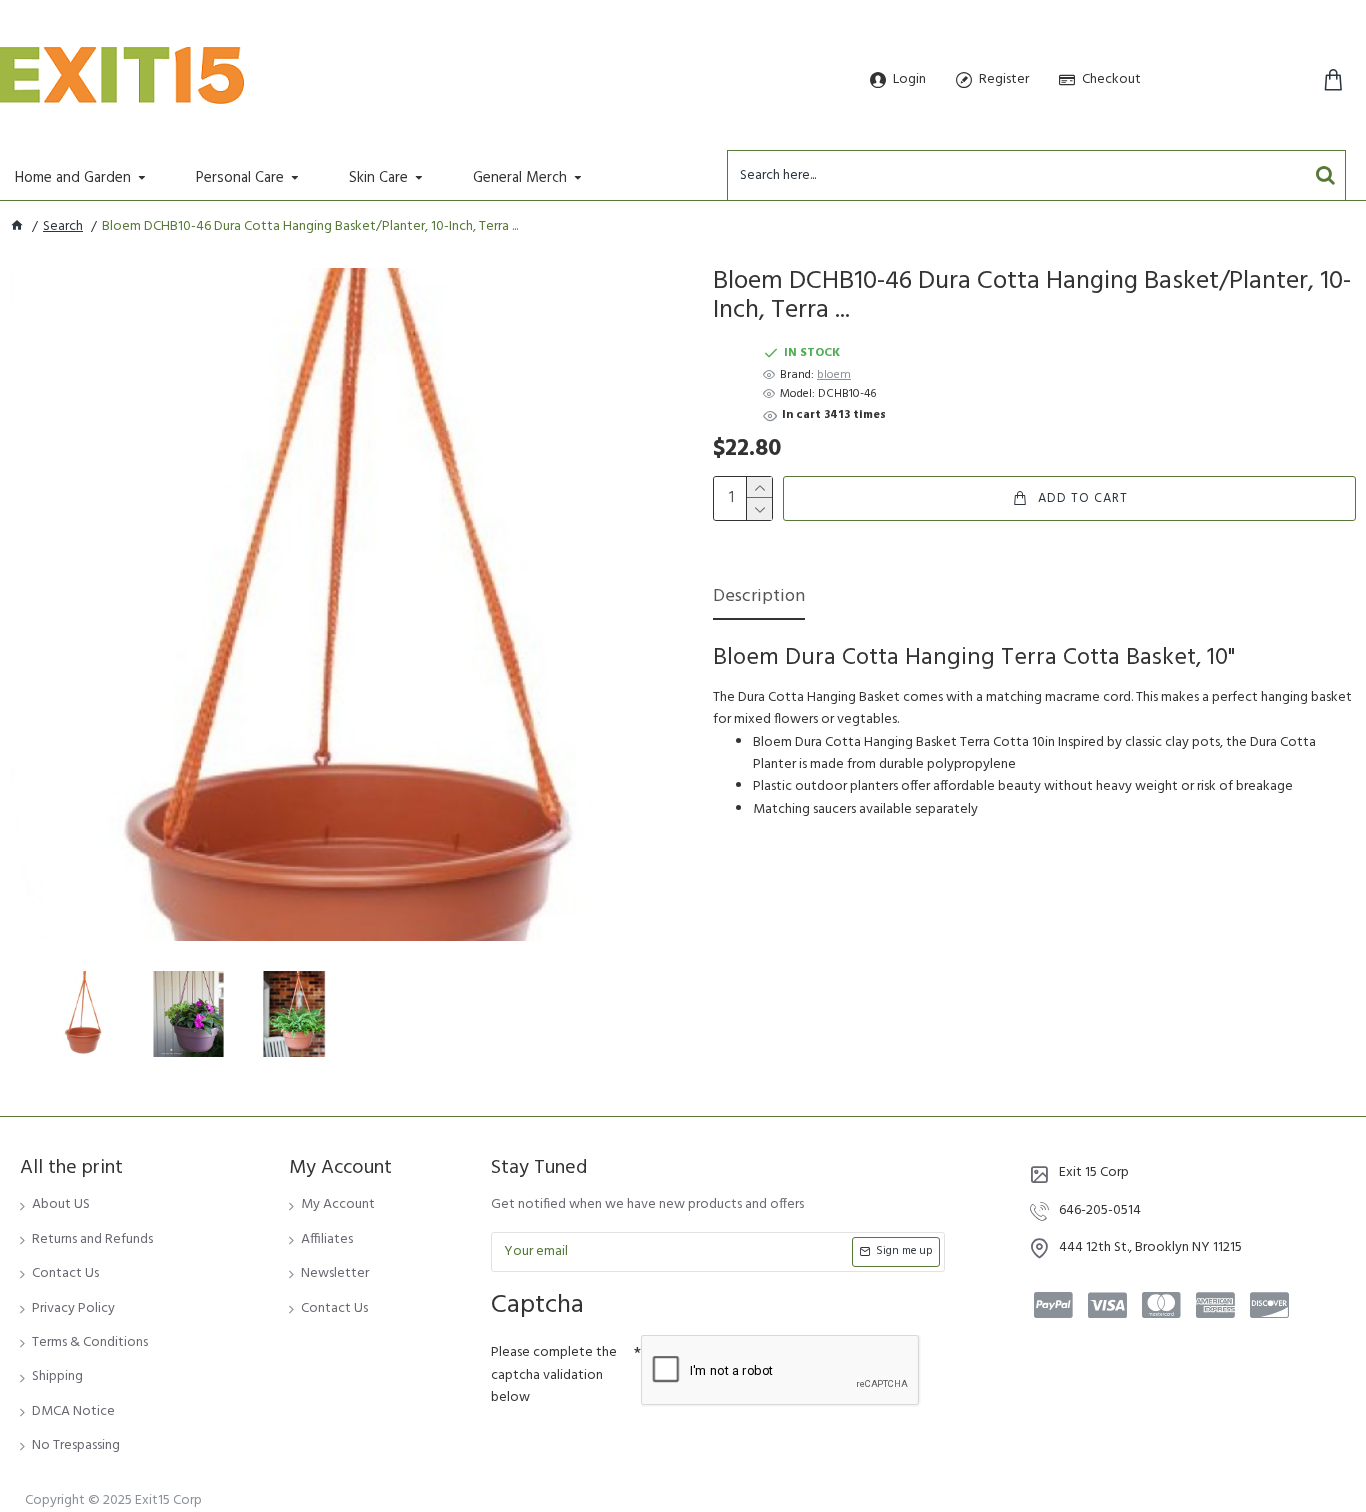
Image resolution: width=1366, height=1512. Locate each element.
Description (759, 598)
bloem (834, 375)
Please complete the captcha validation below (554, 1375)
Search (63, 227)
